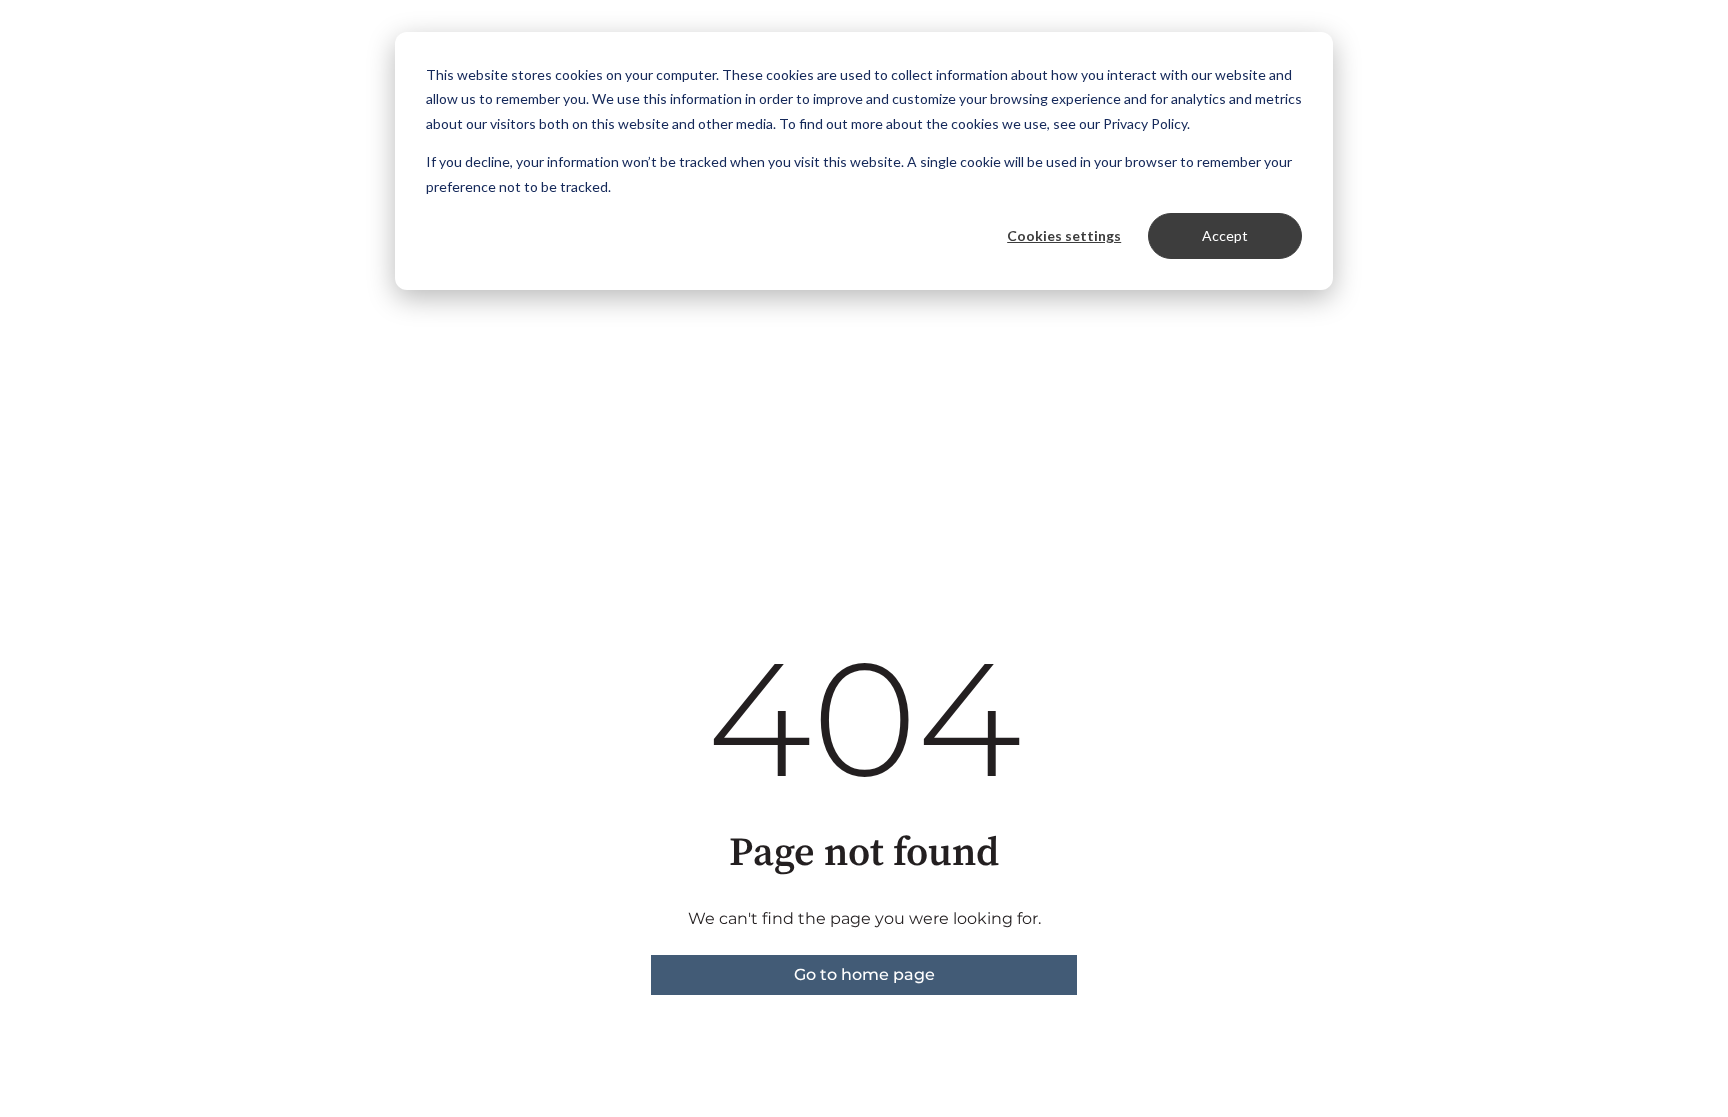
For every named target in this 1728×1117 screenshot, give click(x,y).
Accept (1225, 235)
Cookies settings (1064, 235)
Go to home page (864, 974)
